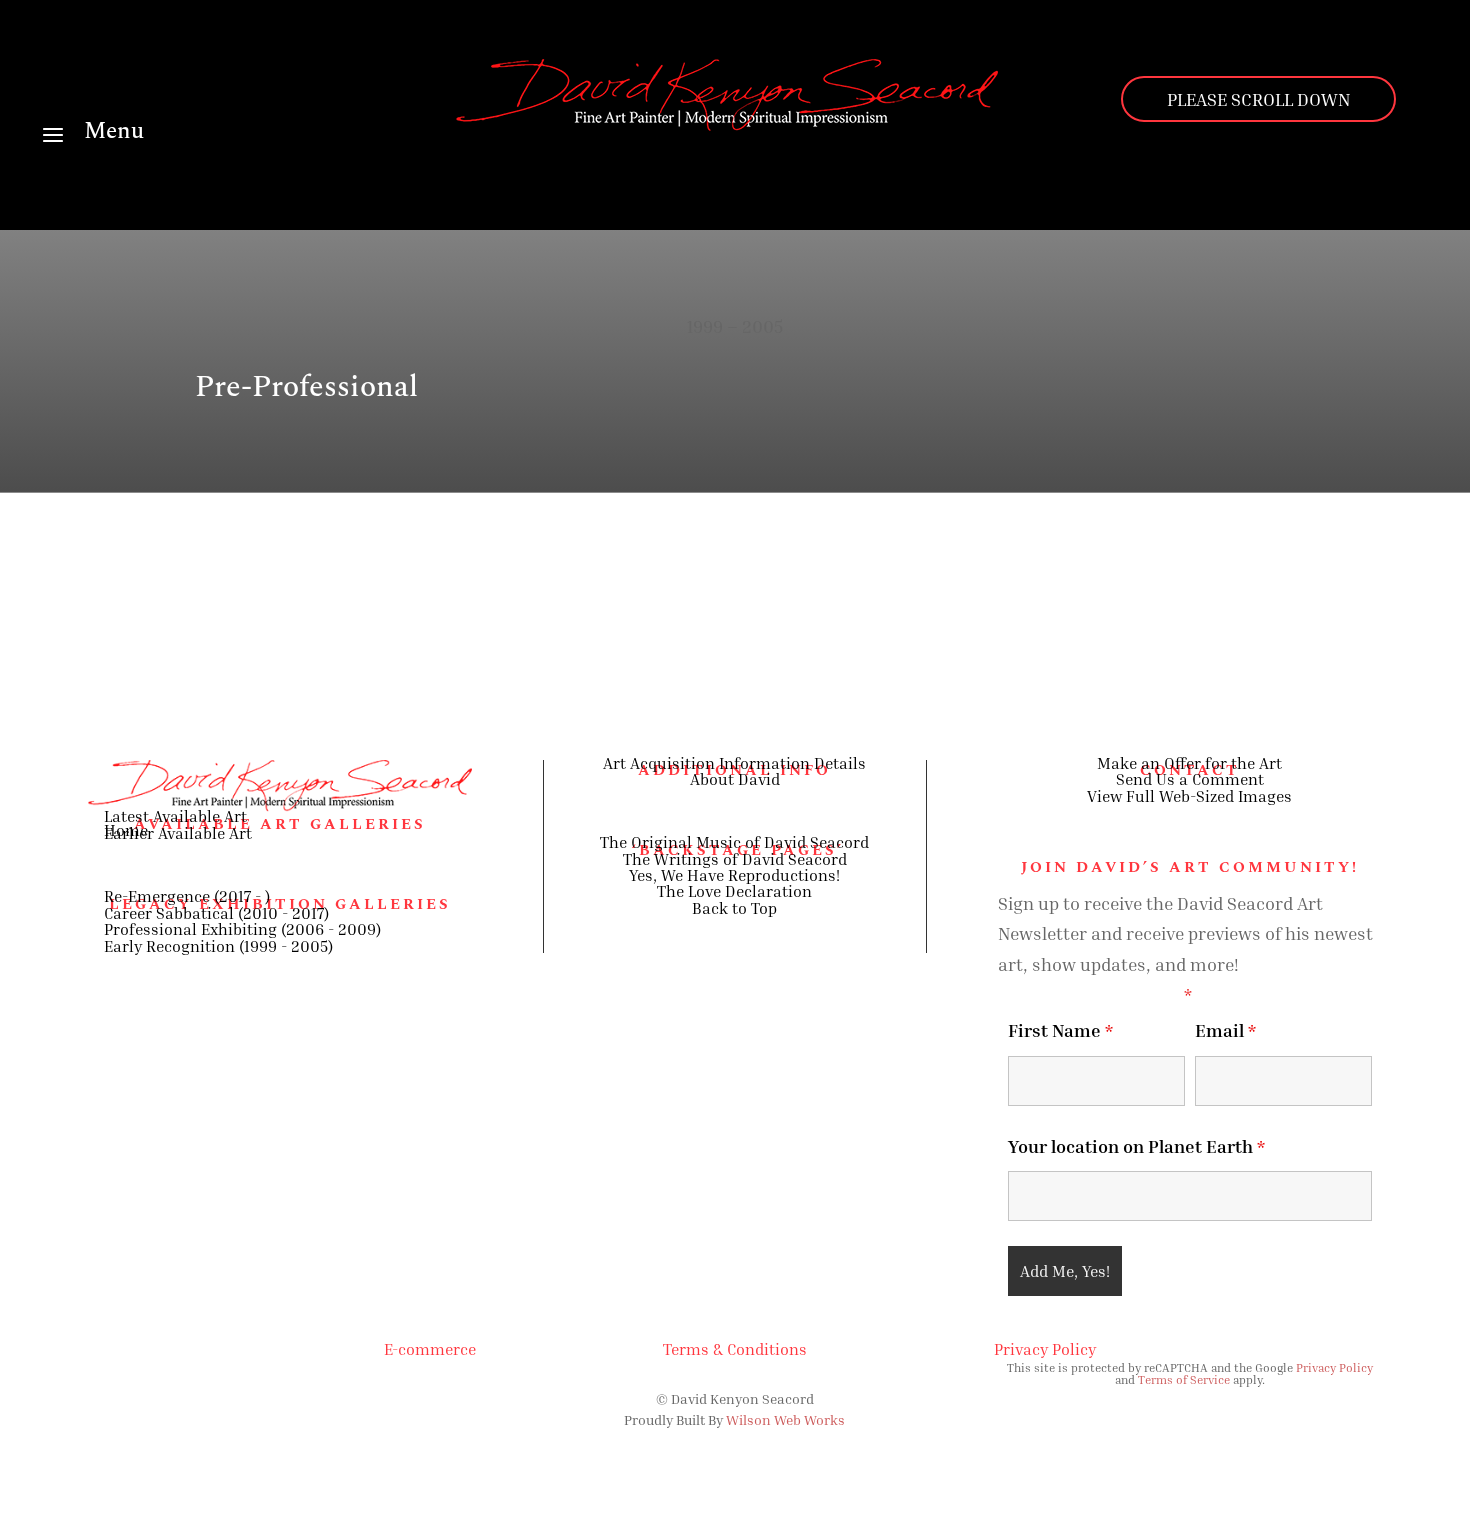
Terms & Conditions (735, 1349)
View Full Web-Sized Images (1189, 796)
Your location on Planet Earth (1136, 1146)
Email (1225, 1030)
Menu (114, 131)
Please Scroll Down (1258, 99)
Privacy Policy (1045, 1349)
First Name (1060, 1030)
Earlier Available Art (178, 833)
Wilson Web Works (785, 1419)
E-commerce (430, 1349)
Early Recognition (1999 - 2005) (218, 946)
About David (735, 779)
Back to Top (734, 908)
